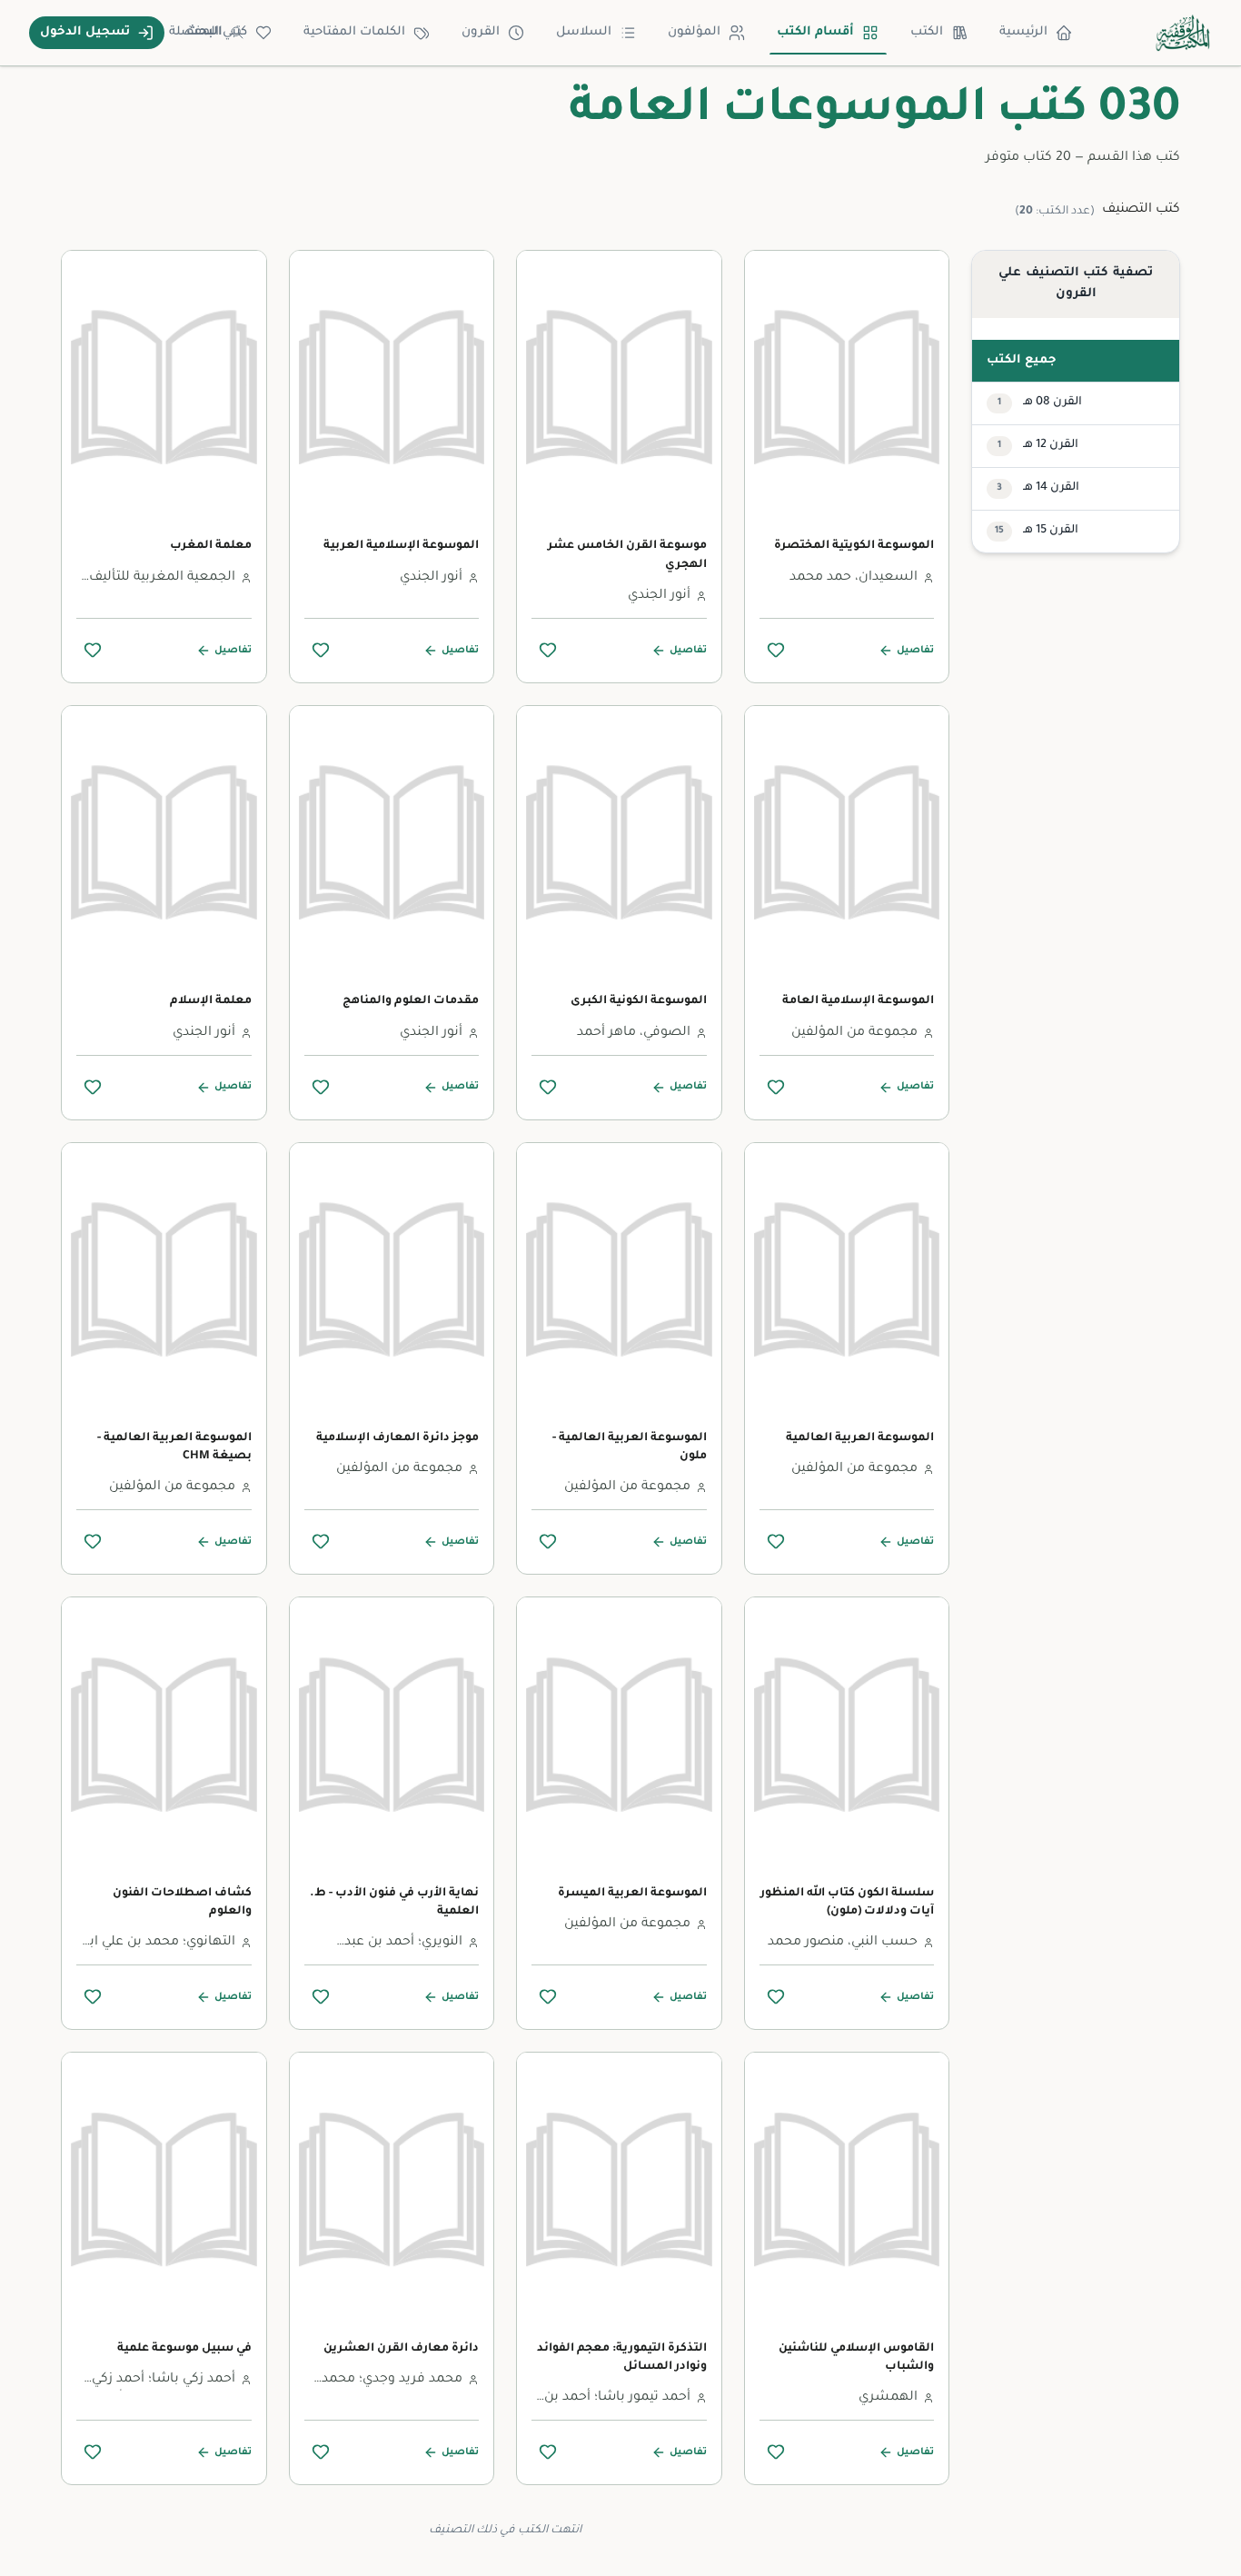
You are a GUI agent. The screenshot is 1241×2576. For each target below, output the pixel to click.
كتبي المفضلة (208, 32)
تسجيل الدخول (85, 32)
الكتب (927, 32)
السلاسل (584, 32)
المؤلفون (694, 32)
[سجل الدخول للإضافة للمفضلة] (776, 650)
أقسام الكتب (815, 32)
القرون (481, 32)
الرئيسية (1023, 32)
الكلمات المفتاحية (354, 32)
